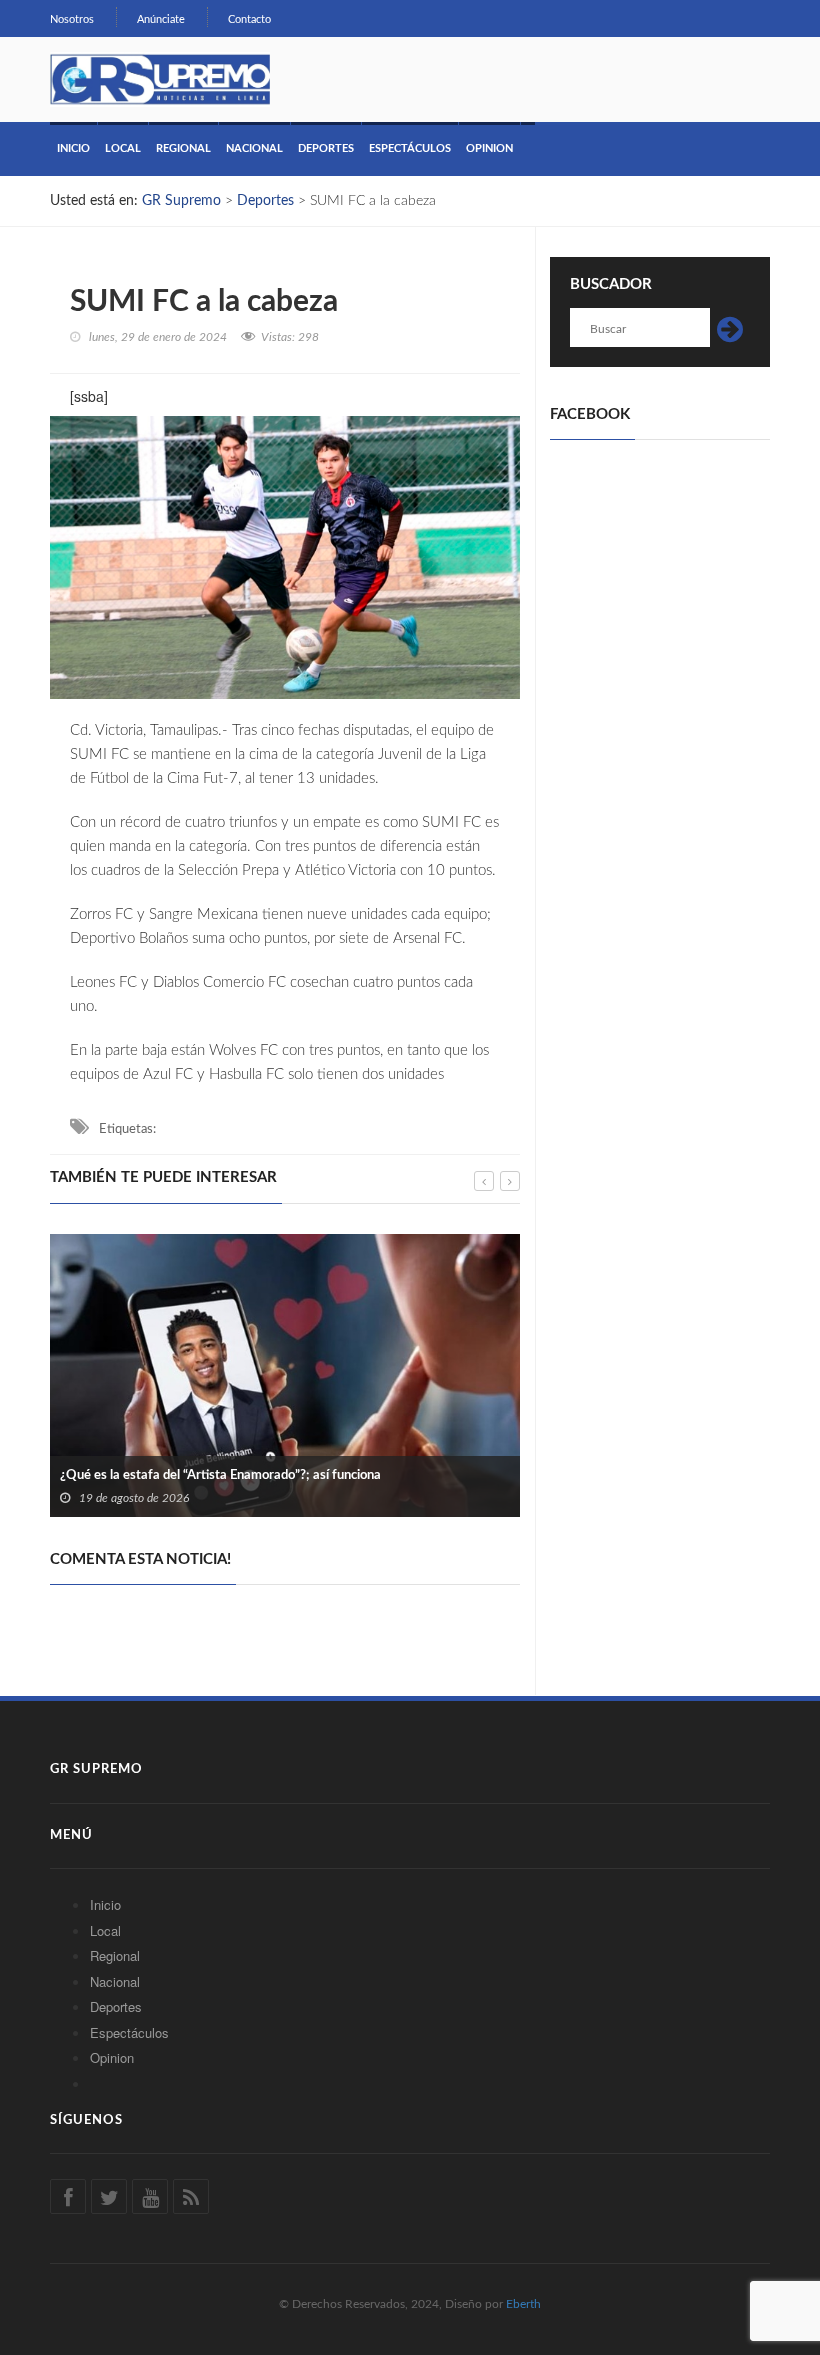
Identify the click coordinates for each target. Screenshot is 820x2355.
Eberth (523, 2304)
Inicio (73, 148)
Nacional (254, 148)
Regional (183, 148)
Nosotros (72, 19)
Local (123, 148)
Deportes (326, 148)
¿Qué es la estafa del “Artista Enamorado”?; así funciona (220, 1475)
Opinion (489, 148)
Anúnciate (161, 19)
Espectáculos (410, 148)
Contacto (249, 19)
